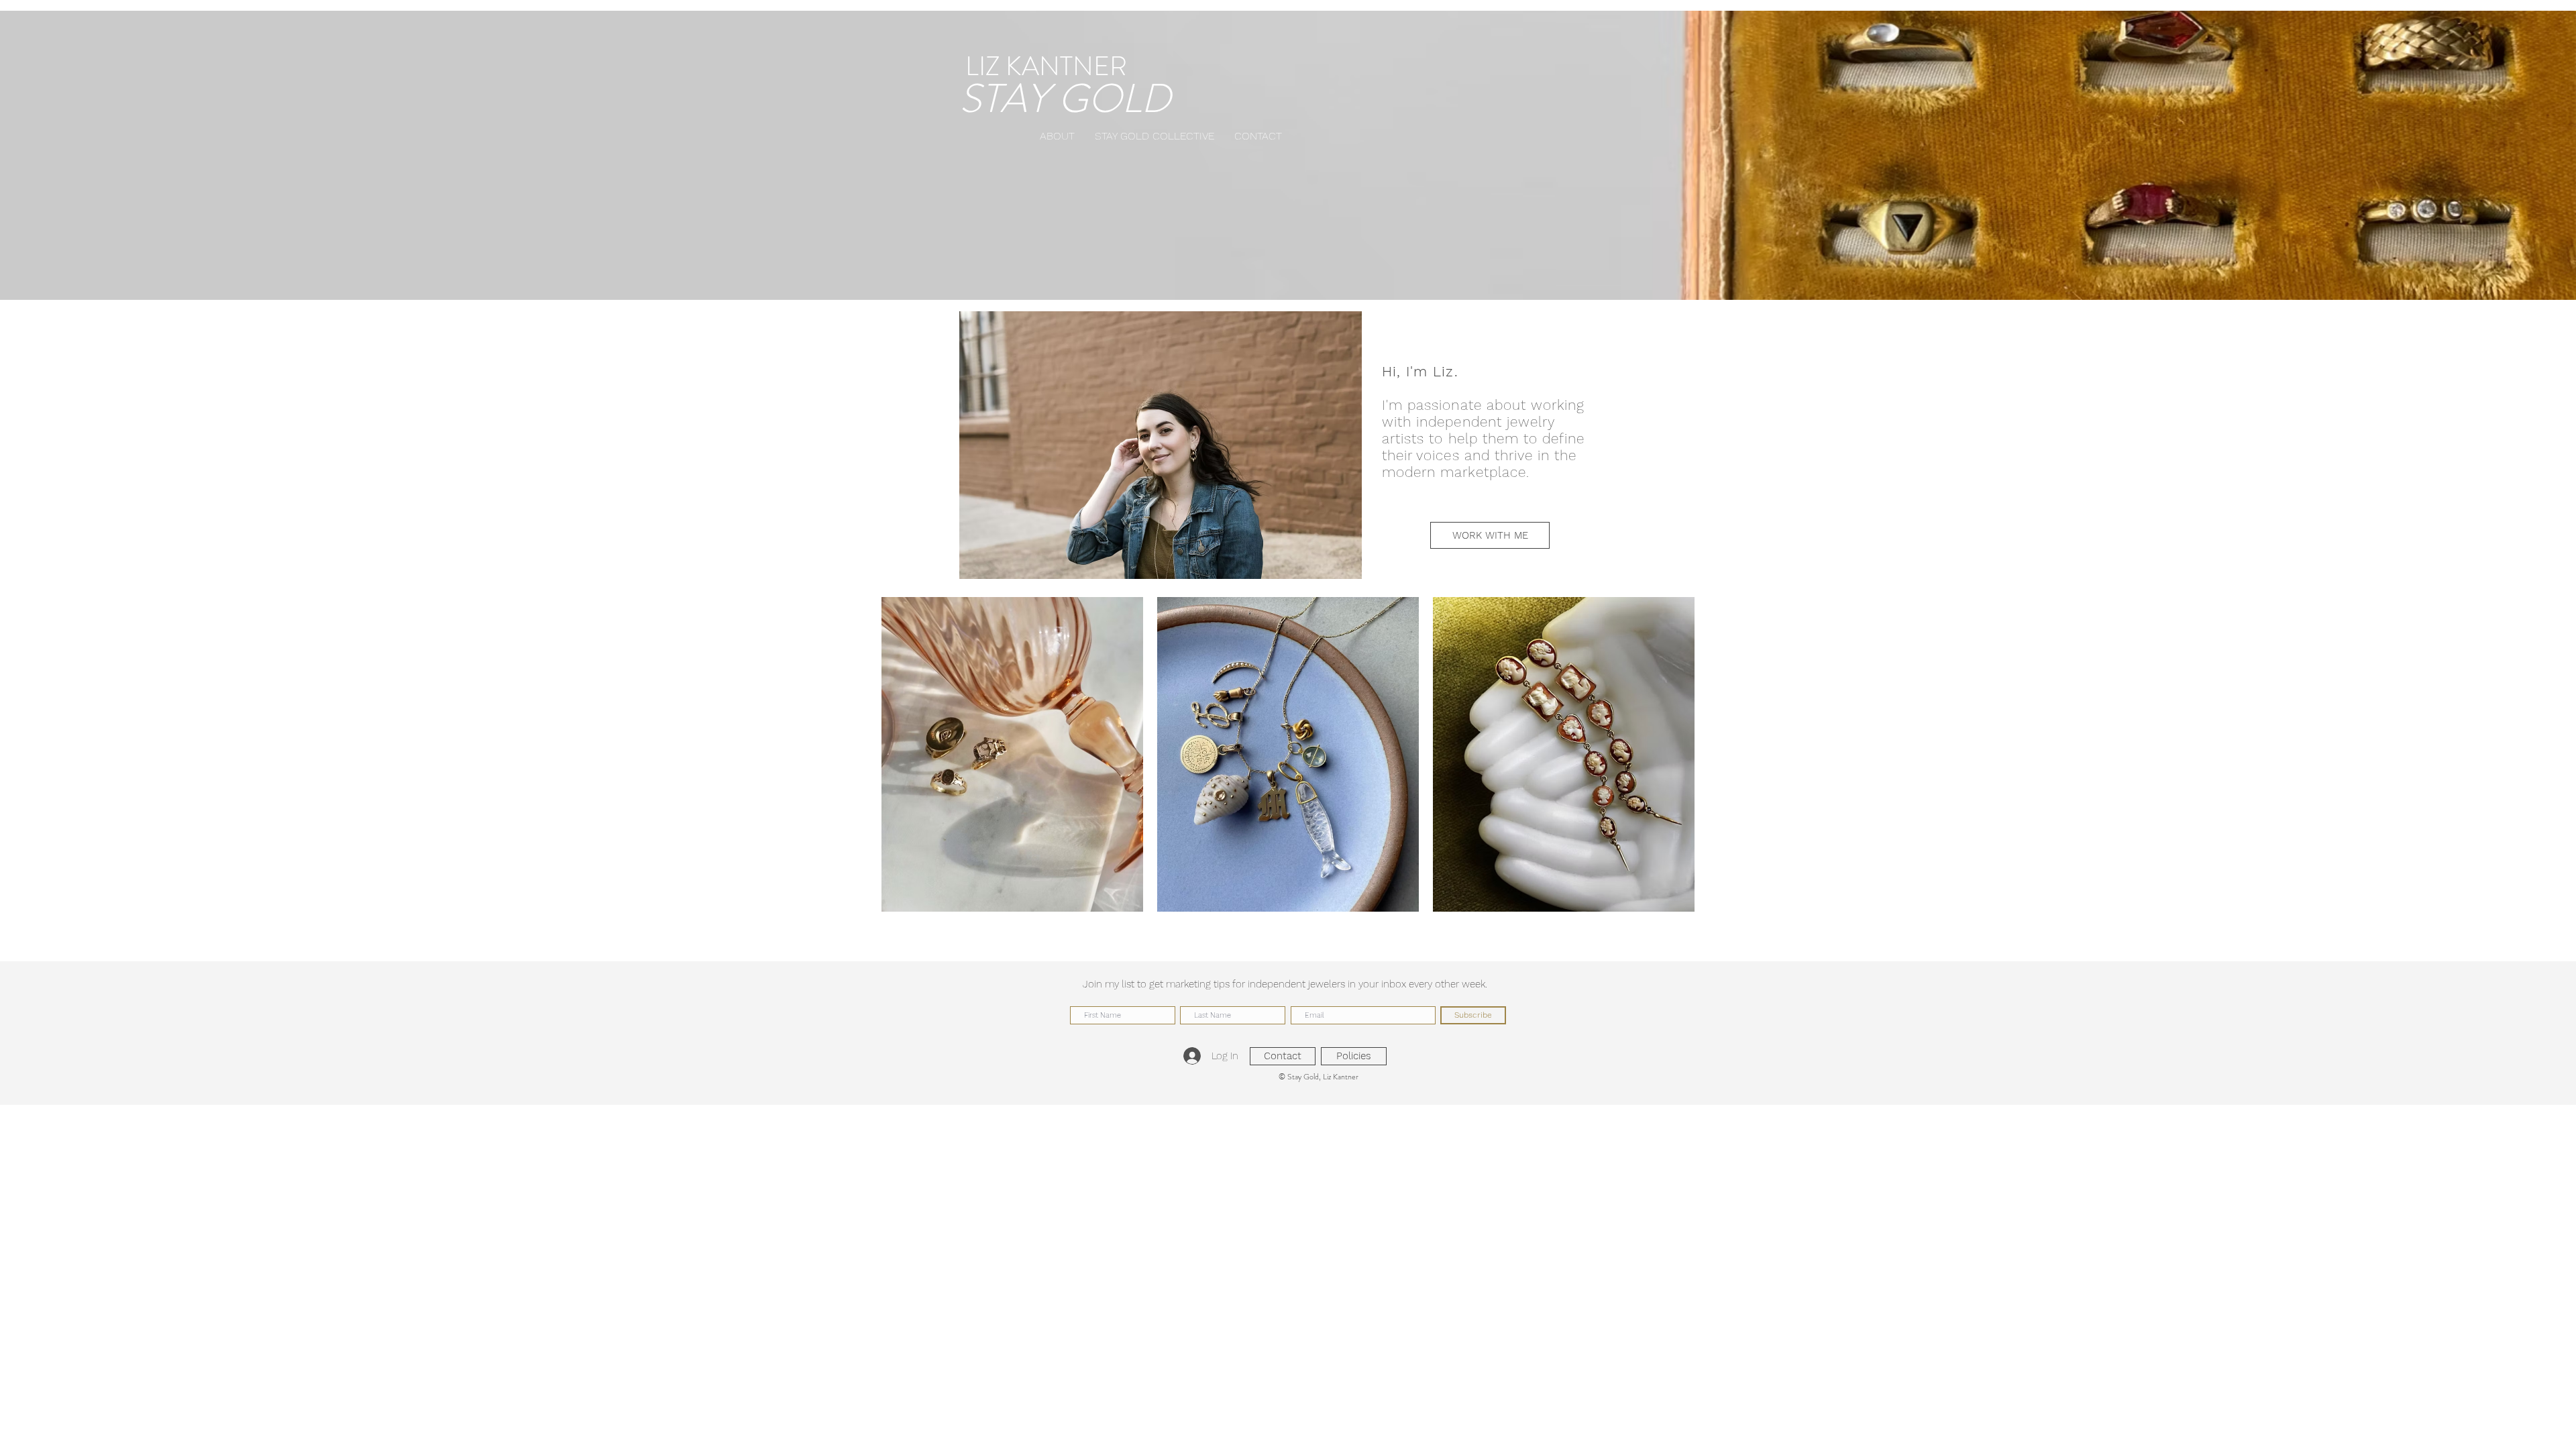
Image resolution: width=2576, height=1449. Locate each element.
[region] (1012, 754)
